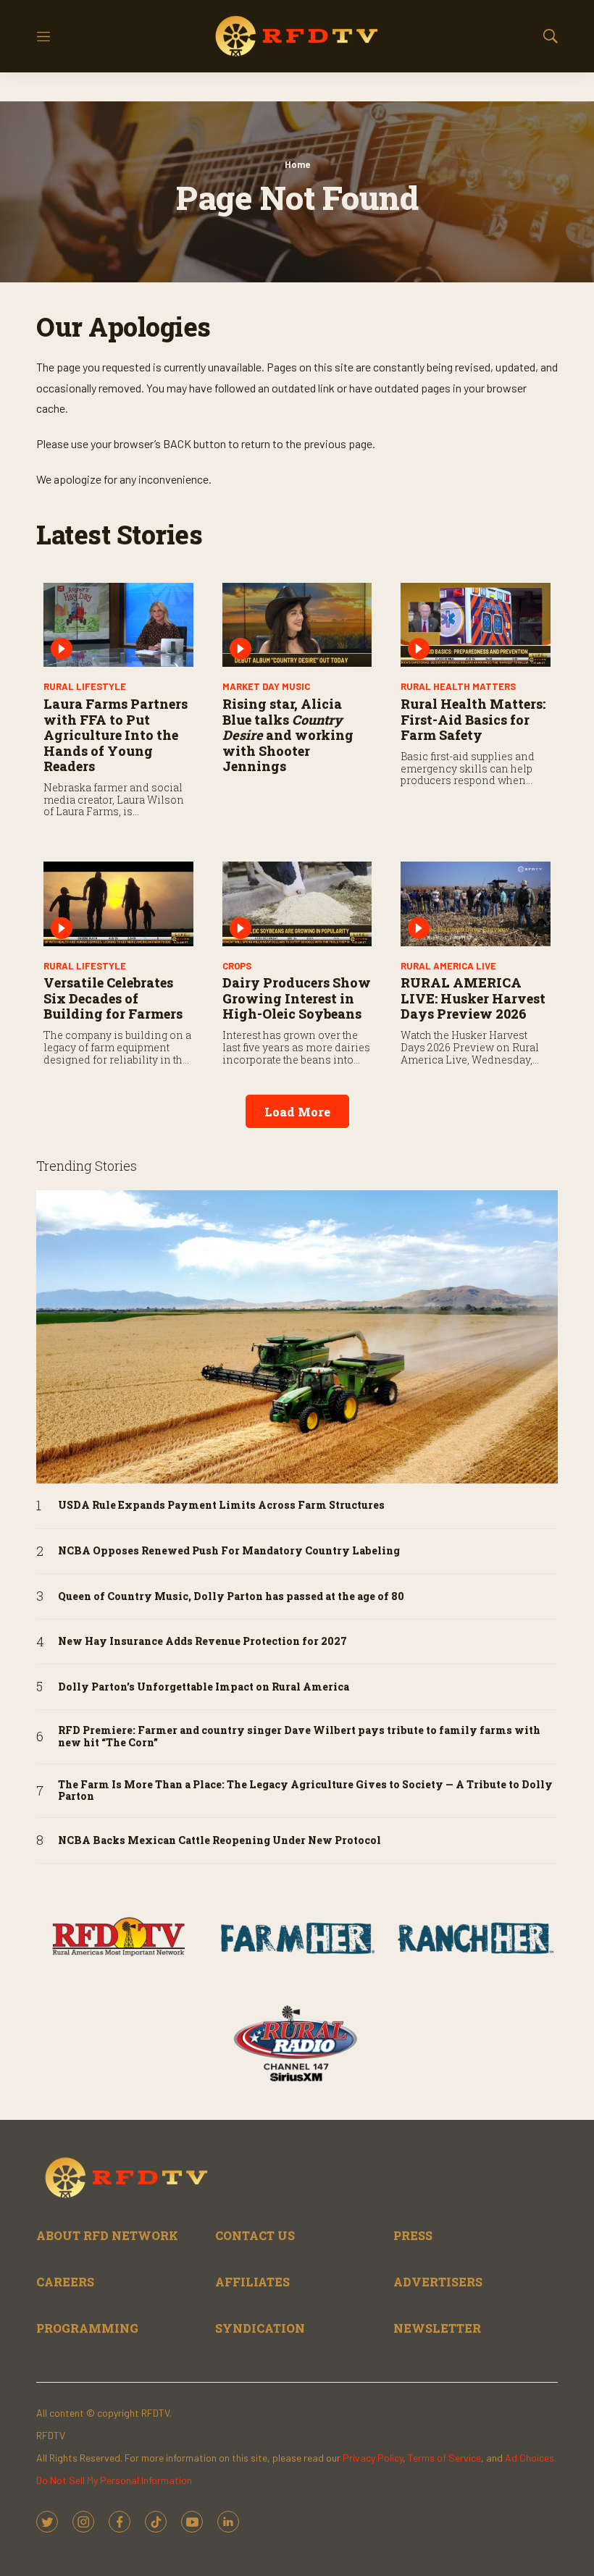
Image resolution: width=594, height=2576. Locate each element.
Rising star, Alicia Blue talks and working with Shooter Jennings (288, 735)
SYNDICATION (260, 2328)
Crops (237, 966)
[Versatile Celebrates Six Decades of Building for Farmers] (118, 904)
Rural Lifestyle (85, 686)
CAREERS (65, 2282)
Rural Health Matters (458, 686)
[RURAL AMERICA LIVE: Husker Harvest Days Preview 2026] (476, 904)
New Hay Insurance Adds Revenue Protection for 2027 (202, 1642)
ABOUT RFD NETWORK (107, 2235)
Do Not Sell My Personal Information (114, 2480)
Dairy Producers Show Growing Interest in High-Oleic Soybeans (297, 998)
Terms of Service (444, 2458)
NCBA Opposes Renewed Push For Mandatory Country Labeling (229, 1551)
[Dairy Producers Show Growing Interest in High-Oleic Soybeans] (297, 904)
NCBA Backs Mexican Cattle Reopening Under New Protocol (219, 1841)
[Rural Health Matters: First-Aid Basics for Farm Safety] (476, 625)
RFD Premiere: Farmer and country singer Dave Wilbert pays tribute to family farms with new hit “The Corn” (299, 1737)
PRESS (413, 2235)
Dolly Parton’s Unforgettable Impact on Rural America (204, 1687)
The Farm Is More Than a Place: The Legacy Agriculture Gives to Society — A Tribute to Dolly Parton (305, 1791)
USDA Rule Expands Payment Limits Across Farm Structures (221, 1506)
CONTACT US (255, 2235)
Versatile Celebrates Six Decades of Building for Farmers (113, 998)
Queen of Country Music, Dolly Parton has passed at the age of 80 (231, 1597)
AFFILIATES (252, 2282)
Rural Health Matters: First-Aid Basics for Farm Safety (473, 719)
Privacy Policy (373, 2458)
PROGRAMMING (87, 2328)
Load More (297, 1112)
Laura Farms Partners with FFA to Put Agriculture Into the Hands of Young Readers (116, 735)
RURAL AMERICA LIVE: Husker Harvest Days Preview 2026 (473, 998)
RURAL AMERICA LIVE (448, 966)
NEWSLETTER (437, 2328)
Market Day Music (266, 686)
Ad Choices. (531, 2458)
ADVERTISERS (438, 2282)
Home (297, 164)
